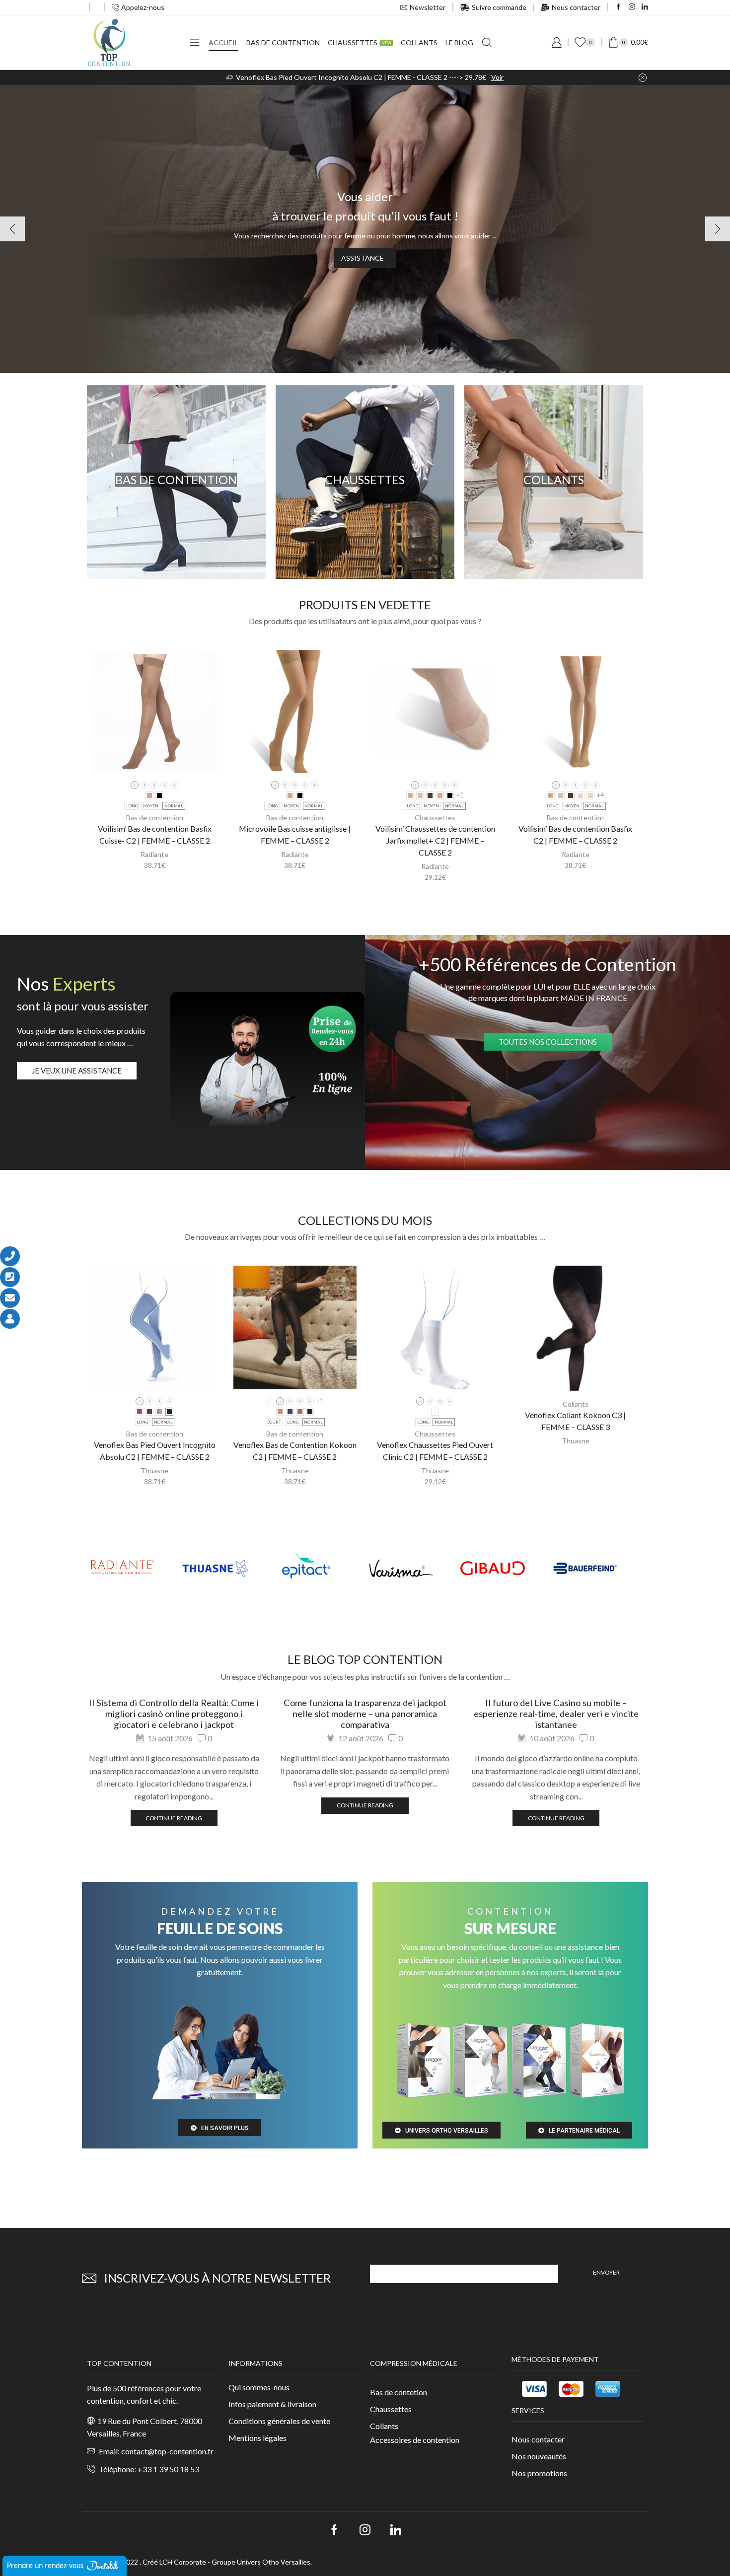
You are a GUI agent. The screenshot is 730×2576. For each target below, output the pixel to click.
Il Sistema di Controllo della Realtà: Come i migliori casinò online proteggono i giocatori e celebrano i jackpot (174, 1714)
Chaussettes (360, 42)
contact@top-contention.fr (167, 2451)
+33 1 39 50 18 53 (168, 2469)
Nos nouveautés (539, 2456)
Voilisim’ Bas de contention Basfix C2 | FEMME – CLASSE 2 (575, 834)
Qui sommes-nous (259, 2387)
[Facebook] (619, 7)
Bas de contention (283, 42)
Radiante (154, 854)
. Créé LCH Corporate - (176, 2562)
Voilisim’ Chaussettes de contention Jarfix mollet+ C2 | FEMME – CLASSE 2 (435, 840)
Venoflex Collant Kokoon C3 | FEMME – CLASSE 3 (575, 1421)
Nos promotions (539, 2473)
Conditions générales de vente (279, 2421)
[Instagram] (632, 7)
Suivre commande (499, 7)
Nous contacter (576, 7)
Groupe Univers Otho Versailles (261, 2562)
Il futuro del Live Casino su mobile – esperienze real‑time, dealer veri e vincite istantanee (556, 1714)
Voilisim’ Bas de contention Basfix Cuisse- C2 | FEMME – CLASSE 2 (155, 834)
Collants (419, 42)
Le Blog (459, 42)
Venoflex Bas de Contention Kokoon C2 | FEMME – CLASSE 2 (295, 1451)
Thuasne (154, 1470)
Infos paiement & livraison (272, 2404)
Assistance (363, 258)
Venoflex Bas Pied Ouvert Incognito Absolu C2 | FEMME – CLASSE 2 (155, 1451)
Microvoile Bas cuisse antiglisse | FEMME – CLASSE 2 (295, 834)
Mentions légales (257, 2438)
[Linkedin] (645, 7)
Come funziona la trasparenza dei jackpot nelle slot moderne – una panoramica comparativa (365, 1714)
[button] (360, 363)
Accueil (223, 42)
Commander (477, 77)
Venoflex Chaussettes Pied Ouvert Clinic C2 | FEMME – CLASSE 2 (435, 1451)
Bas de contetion (399, 2392)
